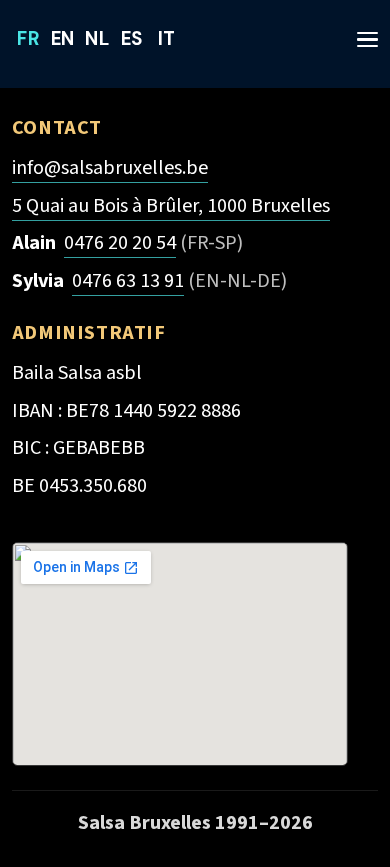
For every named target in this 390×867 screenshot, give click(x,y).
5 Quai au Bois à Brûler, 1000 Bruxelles (171, 205)
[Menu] (360, 30)
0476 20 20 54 (120, 242)
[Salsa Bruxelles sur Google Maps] (180, 654)
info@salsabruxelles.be (110, 167)
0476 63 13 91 (128, 280)
